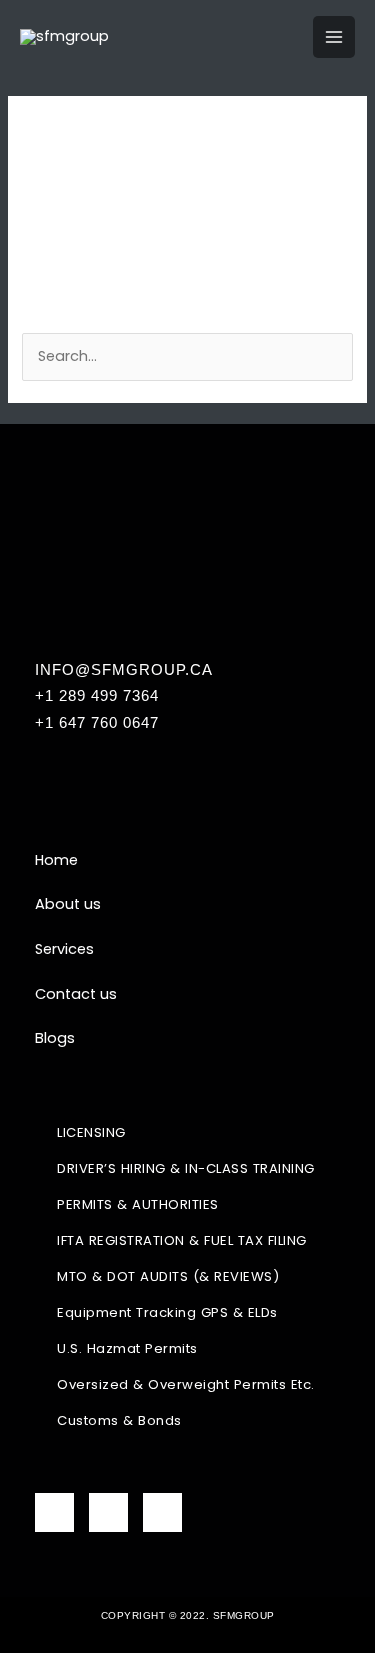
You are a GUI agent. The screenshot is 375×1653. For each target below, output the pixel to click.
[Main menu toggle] (334, 37)
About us (68, 904)
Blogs (55, 1038)
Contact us (76, 994)
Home (56, 860)
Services (64, 949)
